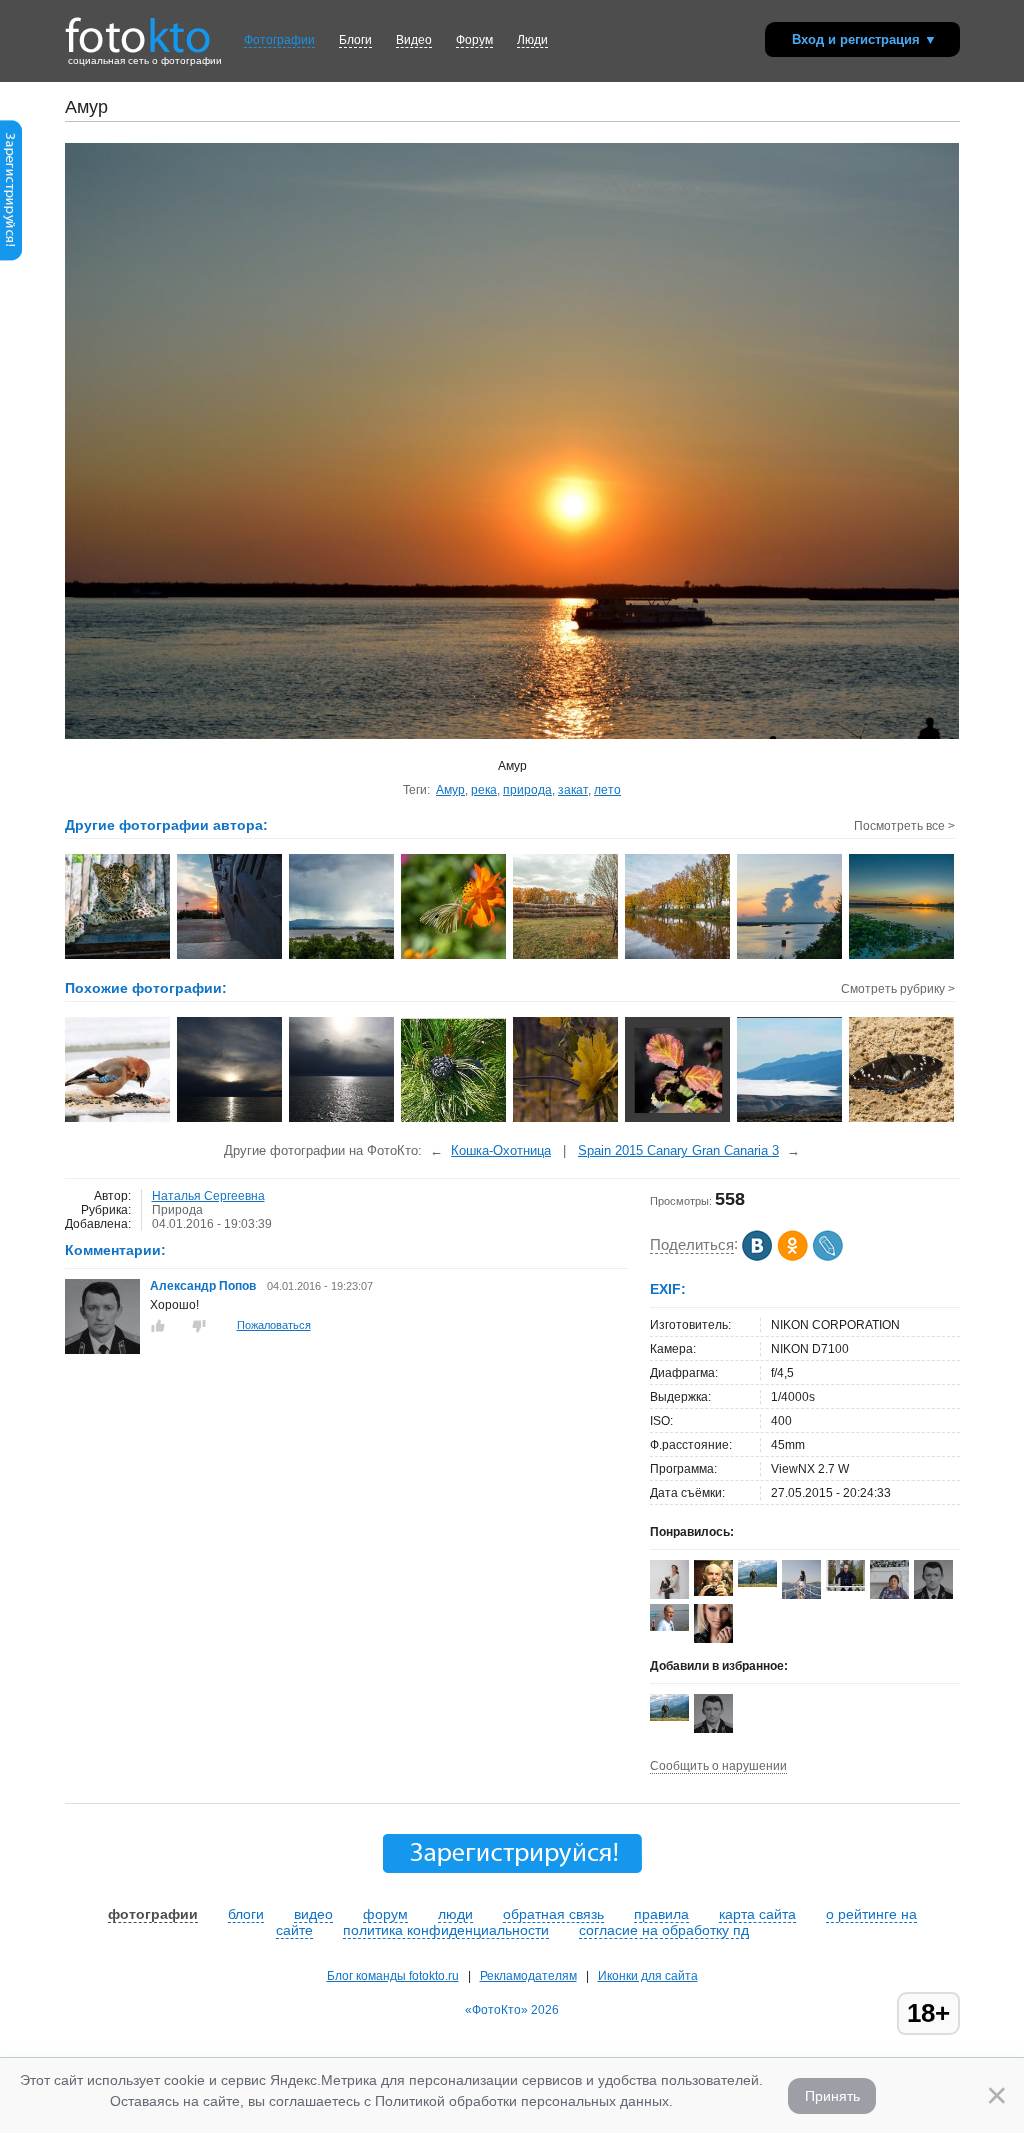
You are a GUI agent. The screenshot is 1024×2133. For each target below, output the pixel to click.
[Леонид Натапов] (713, 1592)
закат (573, 790)
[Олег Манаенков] (845, 1587)
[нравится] (158, 1326)
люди (455, 1914)
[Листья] (566, 1120)
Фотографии (279, 40)
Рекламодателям (528, 1976)
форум (385, 1914)
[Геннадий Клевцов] (757, 1583)
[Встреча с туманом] (790, 1120)
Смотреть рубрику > (898, 989)
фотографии (153, 1914)
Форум (474, 40)
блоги (246, 1914)
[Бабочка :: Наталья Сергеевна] (454, 957)
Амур (450, 790)
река (484, 790)
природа (527, 790)
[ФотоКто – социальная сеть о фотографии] (138, 28)
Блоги (355, 40)
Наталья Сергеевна (208, 1196)
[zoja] (713, 1642)
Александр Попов (203, 1286)
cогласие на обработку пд (664, 1930)
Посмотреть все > (904, 826)
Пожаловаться (274, 1325)
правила (661, 1914)
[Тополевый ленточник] (902, 1120)
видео (313, 1914)
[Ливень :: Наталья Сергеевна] (342, 957)
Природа (177, 1210)
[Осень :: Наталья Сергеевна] (678, 957)
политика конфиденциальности (446, 1930)
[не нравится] (199, 1326)
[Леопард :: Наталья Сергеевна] (118, 957)
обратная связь (553, 1914)
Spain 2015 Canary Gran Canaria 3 (678, 1150)
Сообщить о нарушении (718, 1766)
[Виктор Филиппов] (669, 1627)
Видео (414, 40)
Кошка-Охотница (501, 1150)
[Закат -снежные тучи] (230, 1120)
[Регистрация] (11, 257)
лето (607, 790)
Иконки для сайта (648, 1976)
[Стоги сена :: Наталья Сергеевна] (566, 957)
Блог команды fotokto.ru (393, 1976)
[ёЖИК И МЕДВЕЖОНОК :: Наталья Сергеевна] (790, 957)
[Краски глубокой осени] (678, 1120)
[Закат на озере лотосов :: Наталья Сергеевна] (902, 957)
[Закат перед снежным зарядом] (342, 1120)
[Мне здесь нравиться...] (118, 1120)
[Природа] (454, 1120)
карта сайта (757, 1914)
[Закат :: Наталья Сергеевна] (230, 957)
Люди (532, 40)
